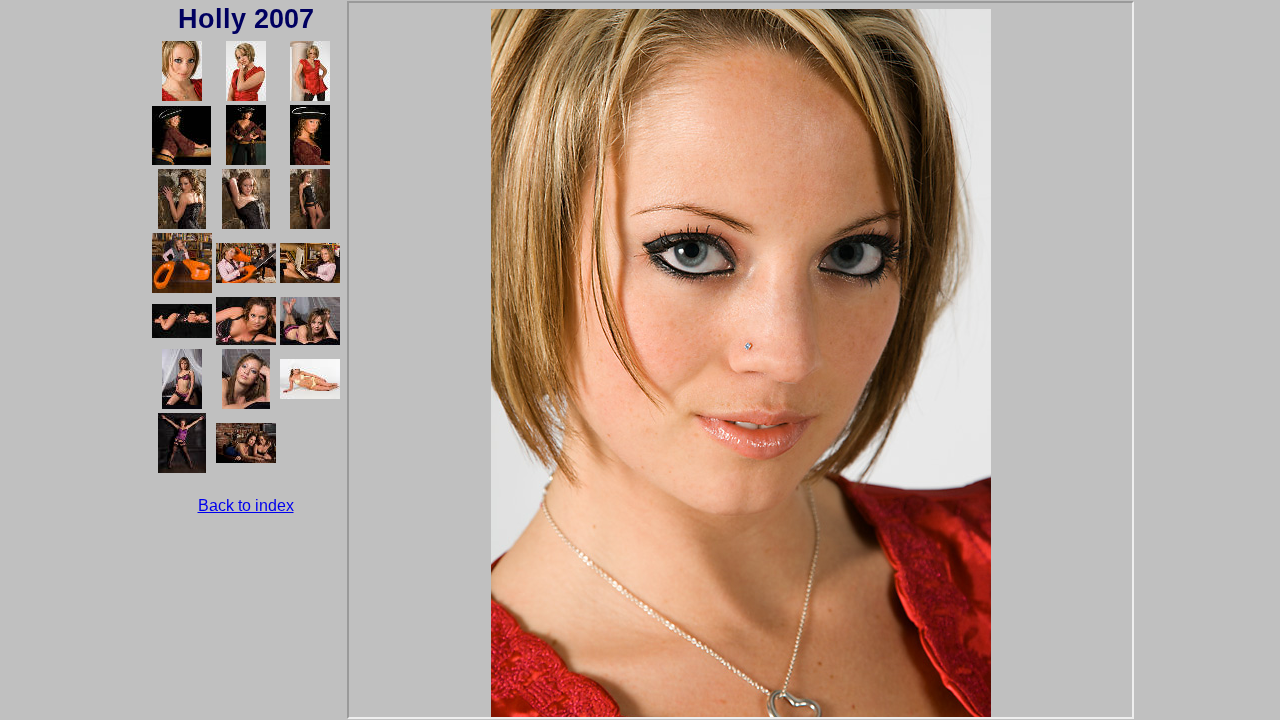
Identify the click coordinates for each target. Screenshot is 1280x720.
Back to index (246, 505)
